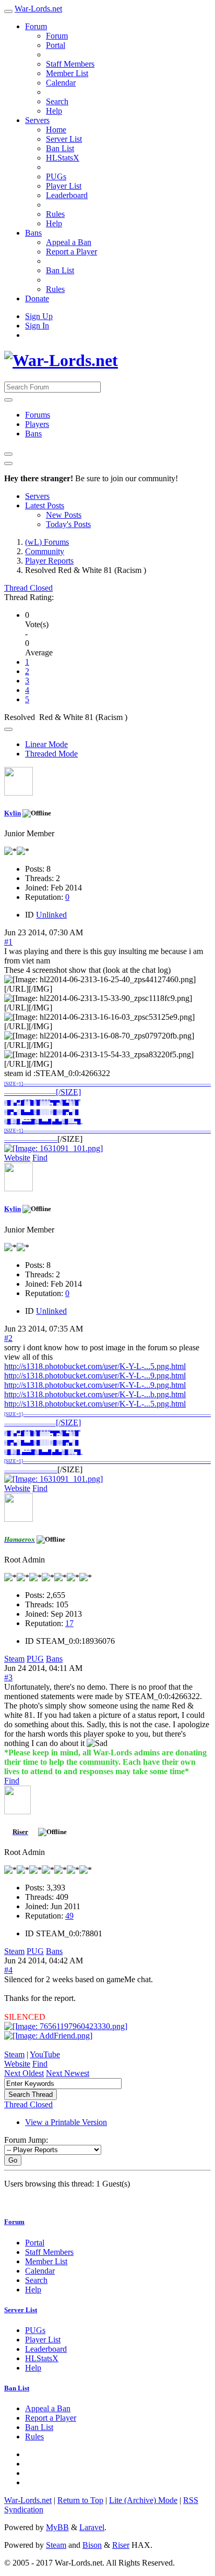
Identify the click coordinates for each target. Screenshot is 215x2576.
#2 (8, 1338)
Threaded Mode (51, 754)
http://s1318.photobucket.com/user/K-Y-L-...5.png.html (95, 1366)
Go (13, 2160)
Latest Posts (45, 505)
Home (56, 130)
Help (54, 111)
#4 (8, 1970)
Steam (14, 1659)
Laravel (92, 2527)
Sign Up (39, 316)
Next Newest (68, 2073)
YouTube (45, 2054)
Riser (121, 2545)
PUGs (56, 176)
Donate (37, 298)
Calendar (61, 83)
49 (69, 1916)
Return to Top (80, 2500)
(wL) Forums (47, 542)
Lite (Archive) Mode (143, 2500)
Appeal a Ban (69, 242)
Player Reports (49, 561)
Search (57, 101)
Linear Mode (46, 744)
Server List (64, 139)
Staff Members (70, 64)
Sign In (37, 326)
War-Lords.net (38, 9)
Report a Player (71, 252)
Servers (37, 120)
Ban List (60, 148)
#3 (8, 1677)
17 (69, 1623)
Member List (67, 73)
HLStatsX (63, 158)
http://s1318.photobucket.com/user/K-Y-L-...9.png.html (95, 1376)
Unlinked (51, 915)
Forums (38, 415)
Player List (64, 186)
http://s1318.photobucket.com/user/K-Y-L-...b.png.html (95, 1394)
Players (37, 424)
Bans (33, 233)
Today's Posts (68, 524)
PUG (35, 1659)
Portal (56, 45)
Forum (36, 26)
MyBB (57, 2527)
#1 (8, 942)
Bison (92, 2545)
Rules (55, 214)
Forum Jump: (26, 2140)
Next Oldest (24, 2073)
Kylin (13, 813)
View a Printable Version (66, 2122)
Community (45, 551)
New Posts (64, 515)
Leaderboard (67, 195)
